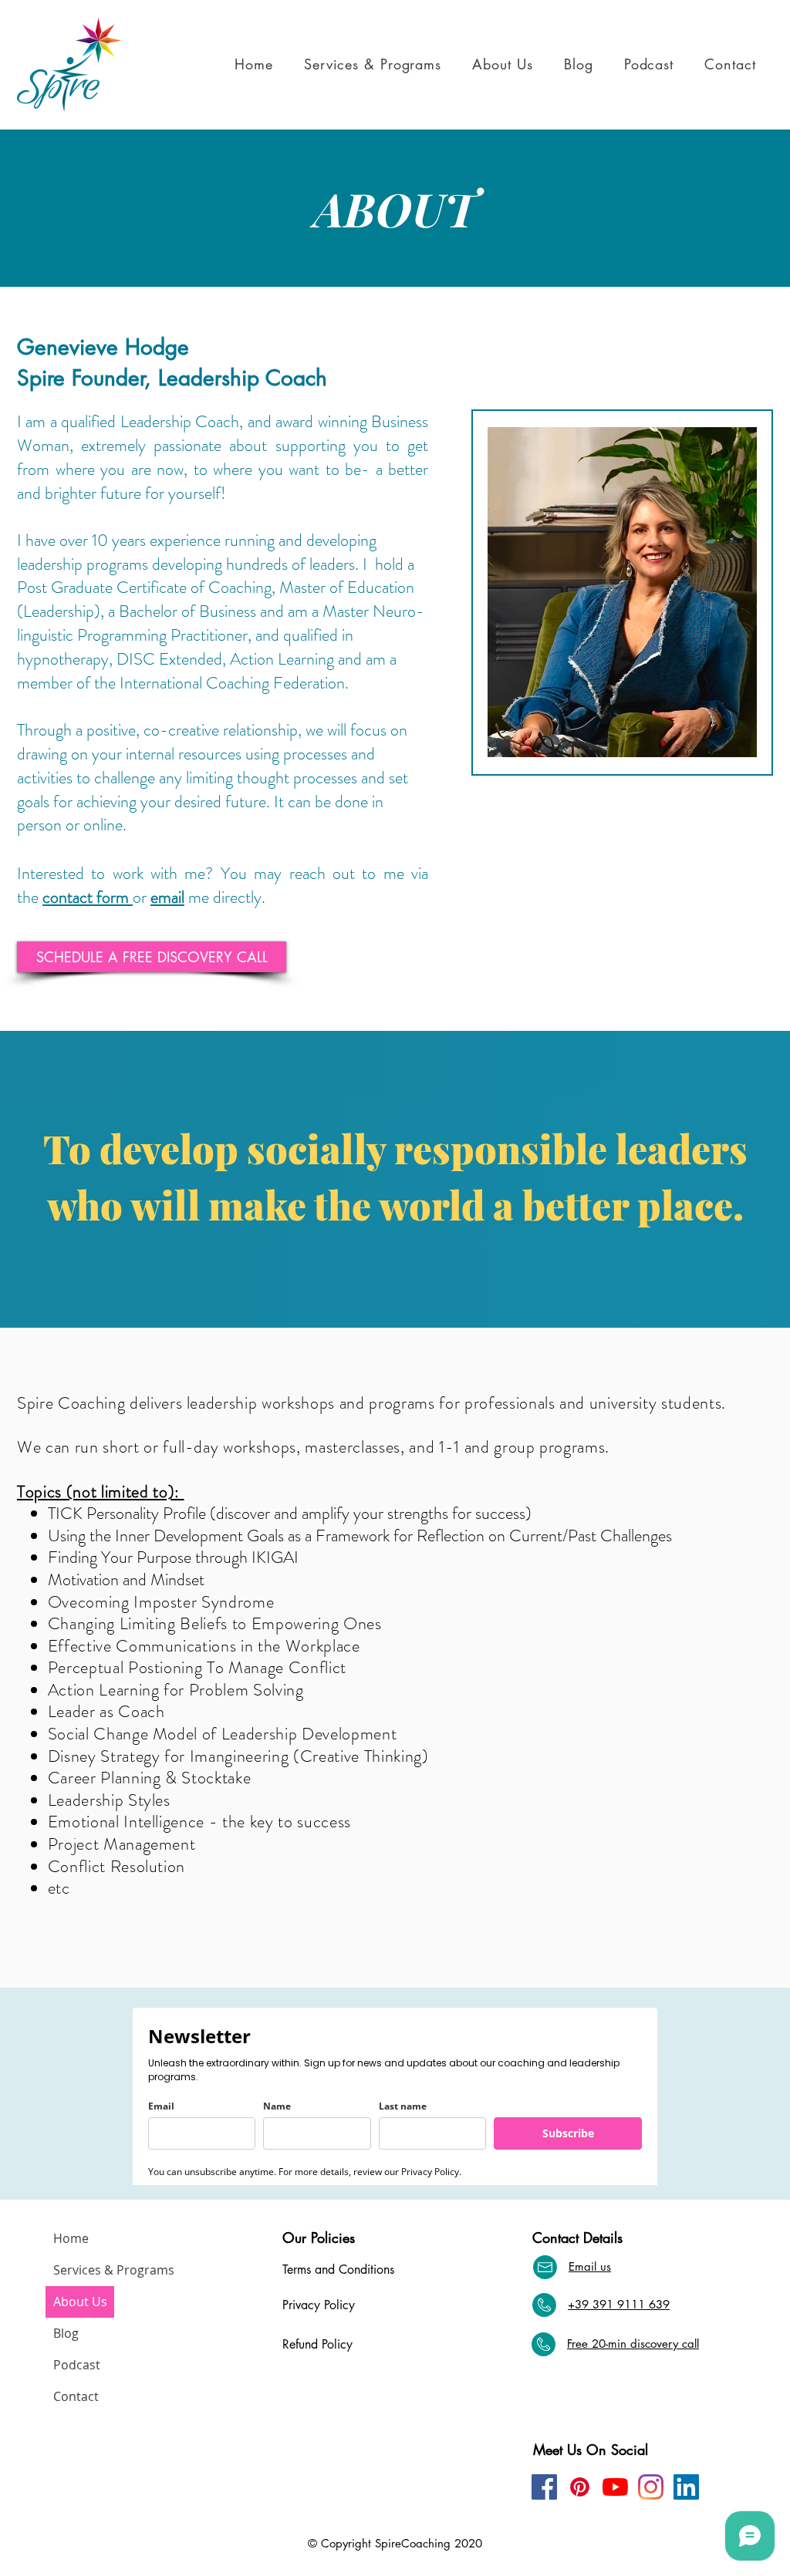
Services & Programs (84, 2270)
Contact (76, 2396)
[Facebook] (544, 2487)
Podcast (77, 2365)
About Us (80, 2302)
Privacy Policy (319, 2305)
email (167, 897)
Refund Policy (317, 2344)
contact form (88, 897)
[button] (377, 64)
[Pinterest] (580, 2487)
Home (71, 2238)
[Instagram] (651, 2487)
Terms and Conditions (338, 2270)
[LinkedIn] (686, 2487)
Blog (66, 2333)
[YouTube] (615, 2487)
